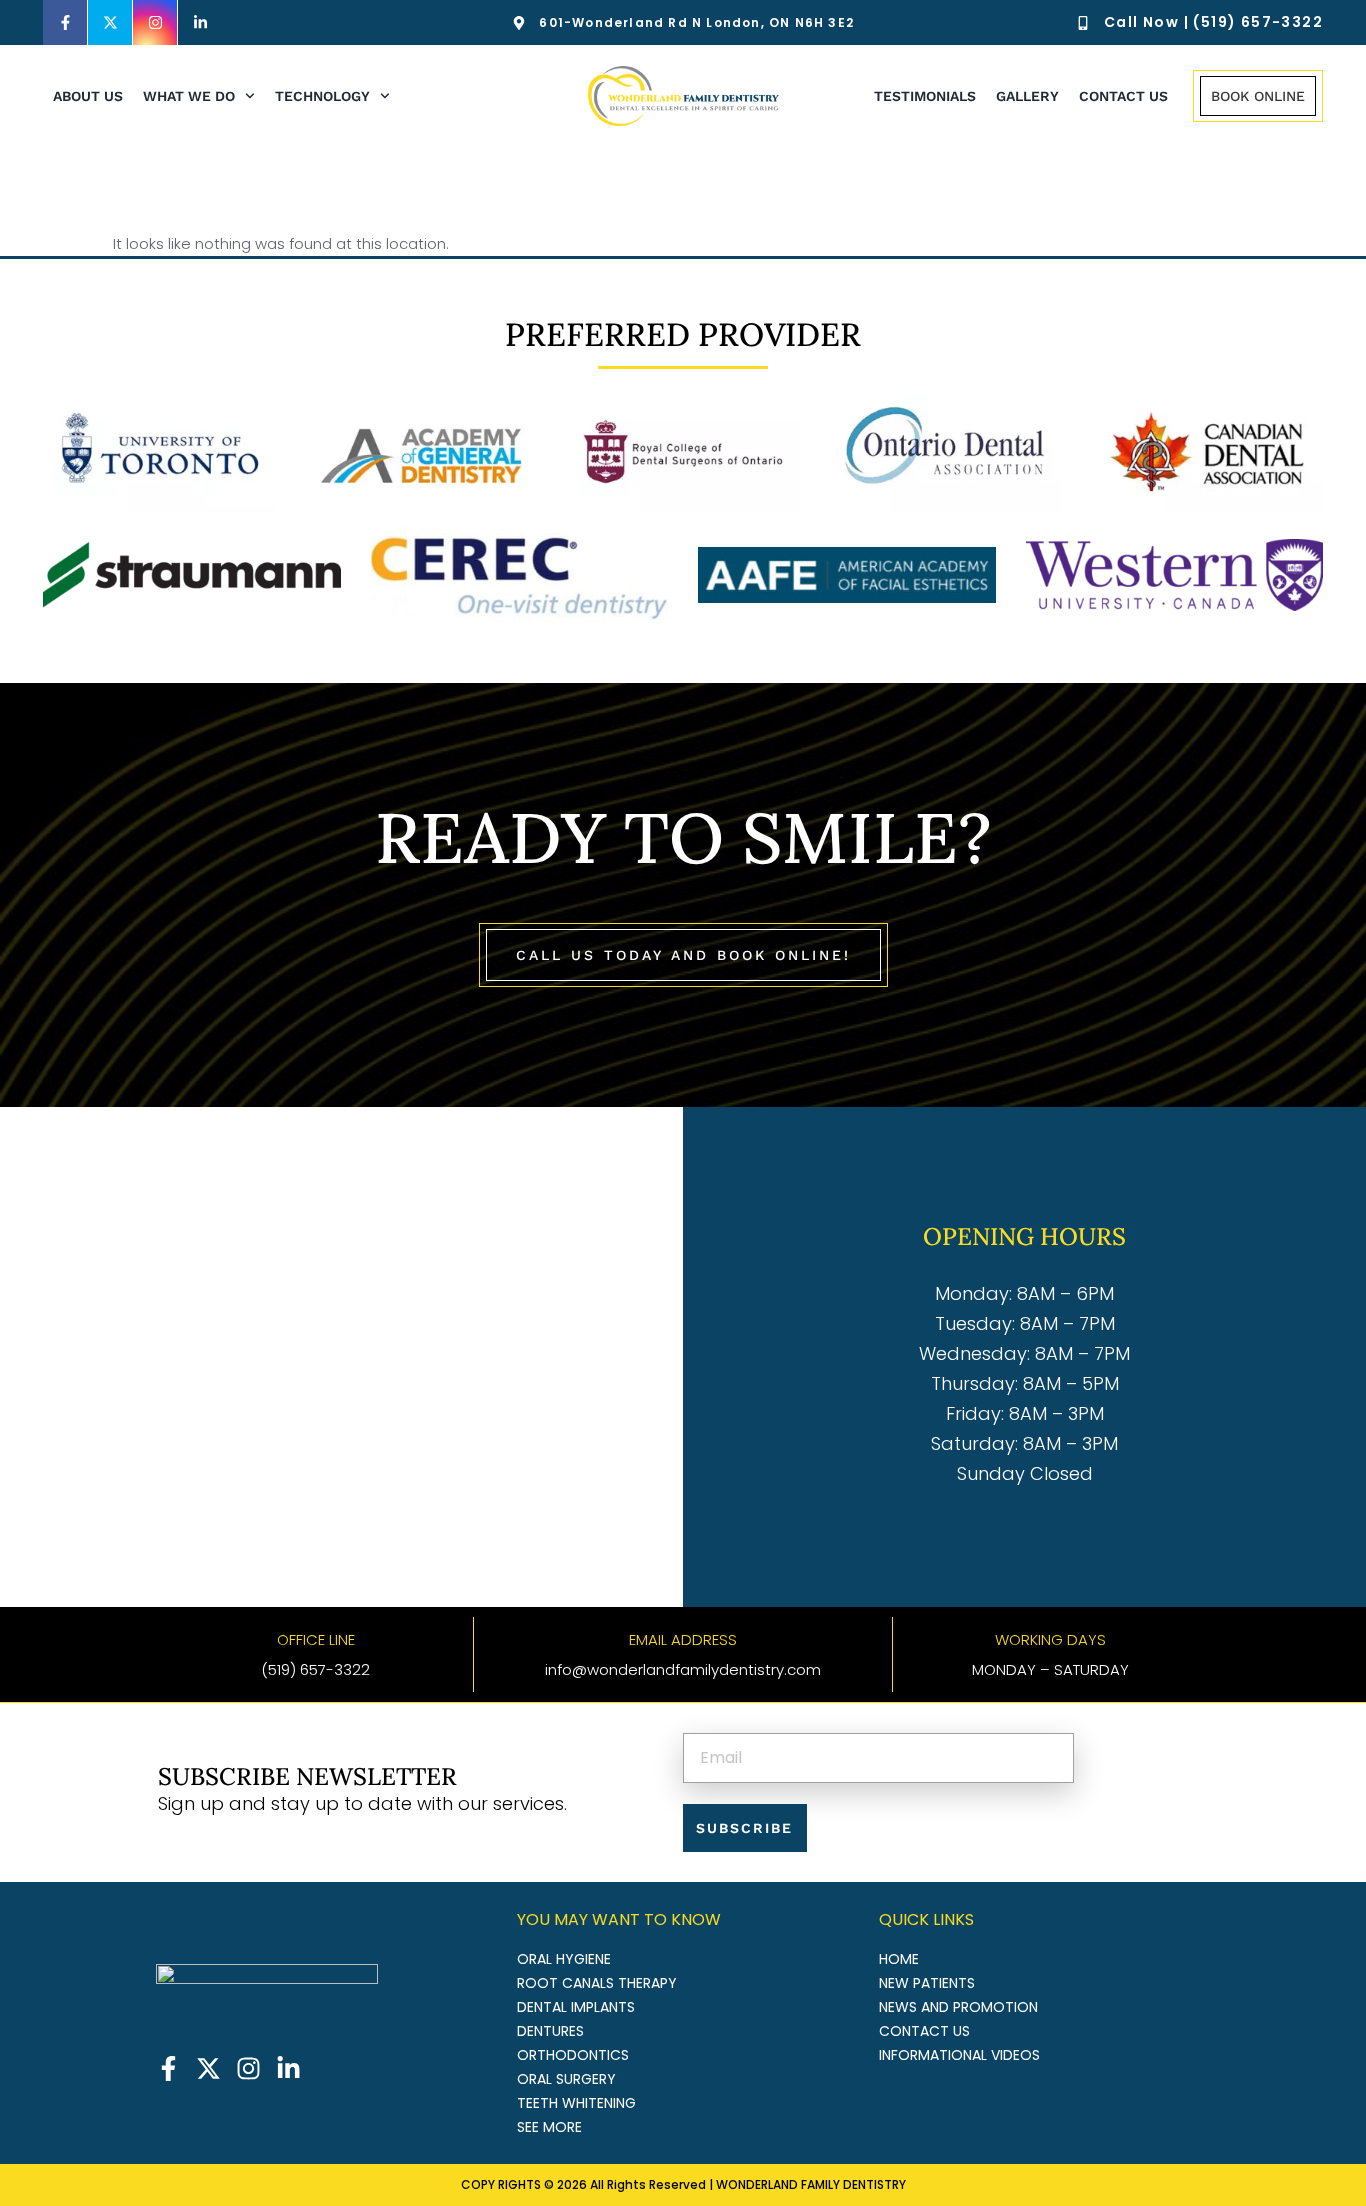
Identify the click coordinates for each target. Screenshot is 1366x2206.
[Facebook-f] (65, 22)
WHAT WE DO (189, 96)
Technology (322, 96)
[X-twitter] (110, 22)
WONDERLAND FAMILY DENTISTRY (811, 2184)
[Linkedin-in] (200, 22)
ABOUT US (88, 96)
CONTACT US (1123, 96)
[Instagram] (155, 22)
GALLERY (1027, 96)
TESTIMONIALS (925, 96)
